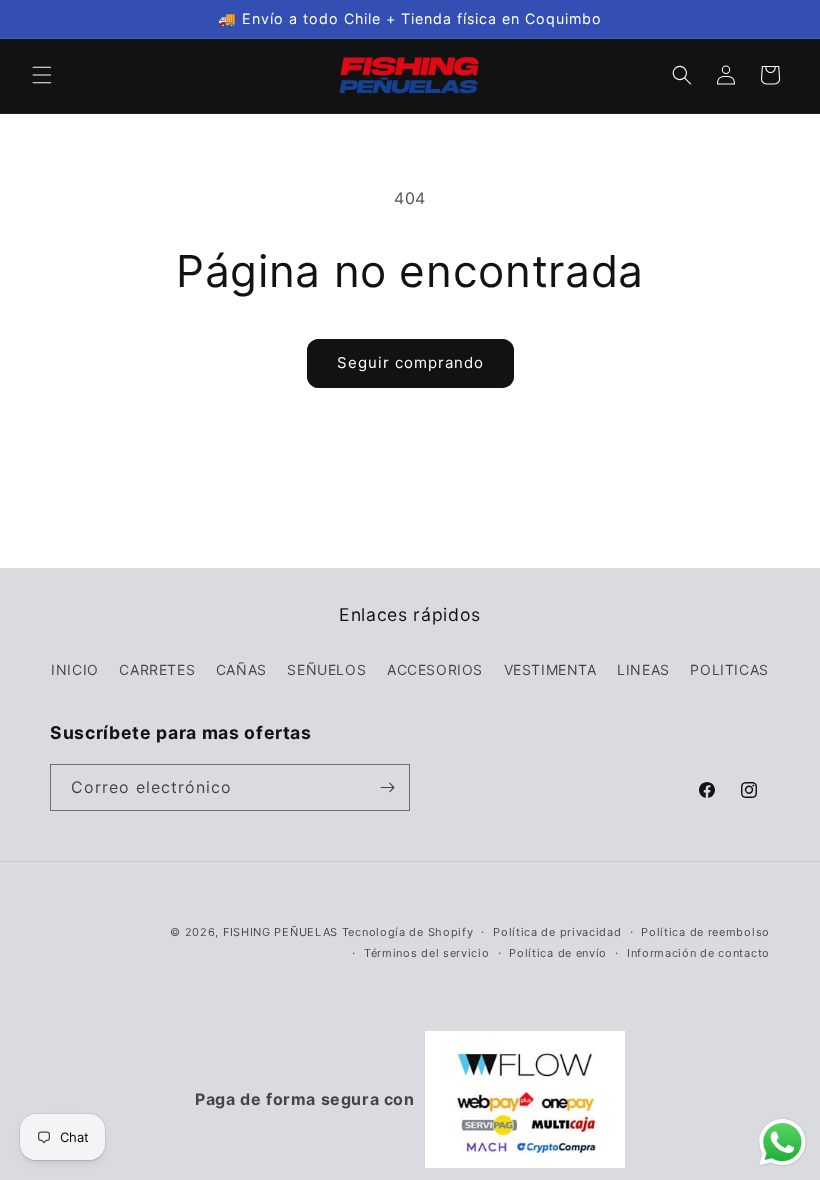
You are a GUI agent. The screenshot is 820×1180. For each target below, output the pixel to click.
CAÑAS (241, 669)
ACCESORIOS (435, 669)
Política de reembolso (705, 932)
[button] (42, 75)
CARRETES (157, 669)
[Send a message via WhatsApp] (782, 1142)
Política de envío (558, 953)
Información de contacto (698, 953)
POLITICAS (729, 669)
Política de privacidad (557, 932)
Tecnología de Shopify (408, 932)
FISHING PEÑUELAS (282, 932)
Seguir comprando (410, 362)
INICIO (75, 669)
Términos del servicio (427, 953)
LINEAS (643, 669)
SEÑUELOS (326, 669)
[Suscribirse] (387, 787)
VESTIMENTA (550, 669)
